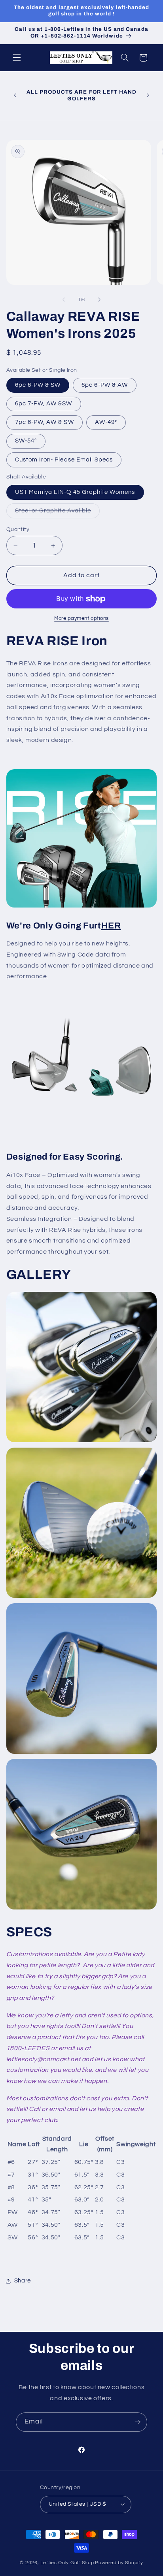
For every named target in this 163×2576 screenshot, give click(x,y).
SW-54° (26, 441)
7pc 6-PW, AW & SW (45, 422)
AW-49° (106, 422)
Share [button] (23, 2281)
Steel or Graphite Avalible (57, 513)
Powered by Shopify (119, 2563)
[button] (17, 58)
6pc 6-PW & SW (38, 385)
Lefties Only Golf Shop (67, 2563)
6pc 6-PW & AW (105, 385)
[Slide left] (64, 299)
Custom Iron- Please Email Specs (64, 460)
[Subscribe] (138, 2422)
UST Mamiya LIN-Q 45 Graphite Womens (75, 492)
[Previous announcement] (15, 96)
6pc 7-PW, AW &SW (44, 404)
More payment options (81, 619)
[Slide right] (99, 299)
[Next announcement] (148, 96)
